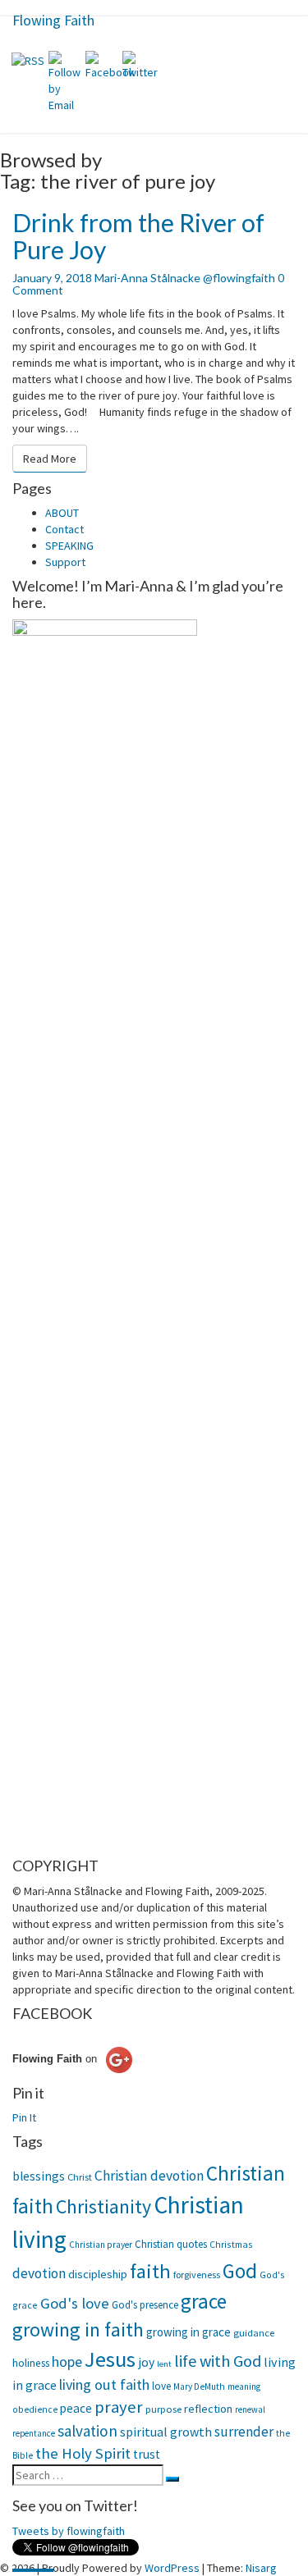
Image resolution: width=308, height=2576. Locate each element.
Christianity (103, 2207)
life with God (218, 2361)
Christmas (231, 2244)
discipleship (98, 2274)
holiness (31, 2363)
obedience (35, 2409)
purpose (163, 2409)
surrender (244, 2432)
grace (204, 2301)
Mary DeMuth (199, 2386)
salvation (87, 2431)
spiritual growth (166, 2432)
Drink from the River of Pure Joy (138, 236)
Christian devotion (149, 2176)
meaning (244, 2386)
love (161, 2386)
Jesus (110, 2359)
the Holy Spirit (83, 2453)
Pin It (24, 2117)
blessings (39, 2176)
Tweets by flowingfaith (69, 2531)
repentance (34, 2433)
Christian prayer (101, 2245)
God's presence (145, 2305)
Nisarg (261, 2568)
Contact (64, 529)
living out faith (104, 2384)
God (240, 2271)
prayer (119, 2407)
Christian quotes (171, 2244)
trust (147, 2454)
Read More (55, 458)
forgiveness (197, 2275)
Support (65, 562)
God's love (75, 2303)
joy (146, 2362)
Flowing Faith (53, 20)
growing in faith (78, 2329)
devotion (39, 2273)
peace (76, 2408)
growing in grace (188, 2332)
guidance (254, 2333)
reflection (208, 2409)
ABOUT (62, 513)
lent (164, 2364)
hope (67, 2361)
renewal (250, 2409)
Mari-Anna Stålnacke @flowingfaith (185, 278)
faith (150, 2271)
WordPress (172, 2568)
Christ (80, 2177)
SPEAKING (69, 546)
